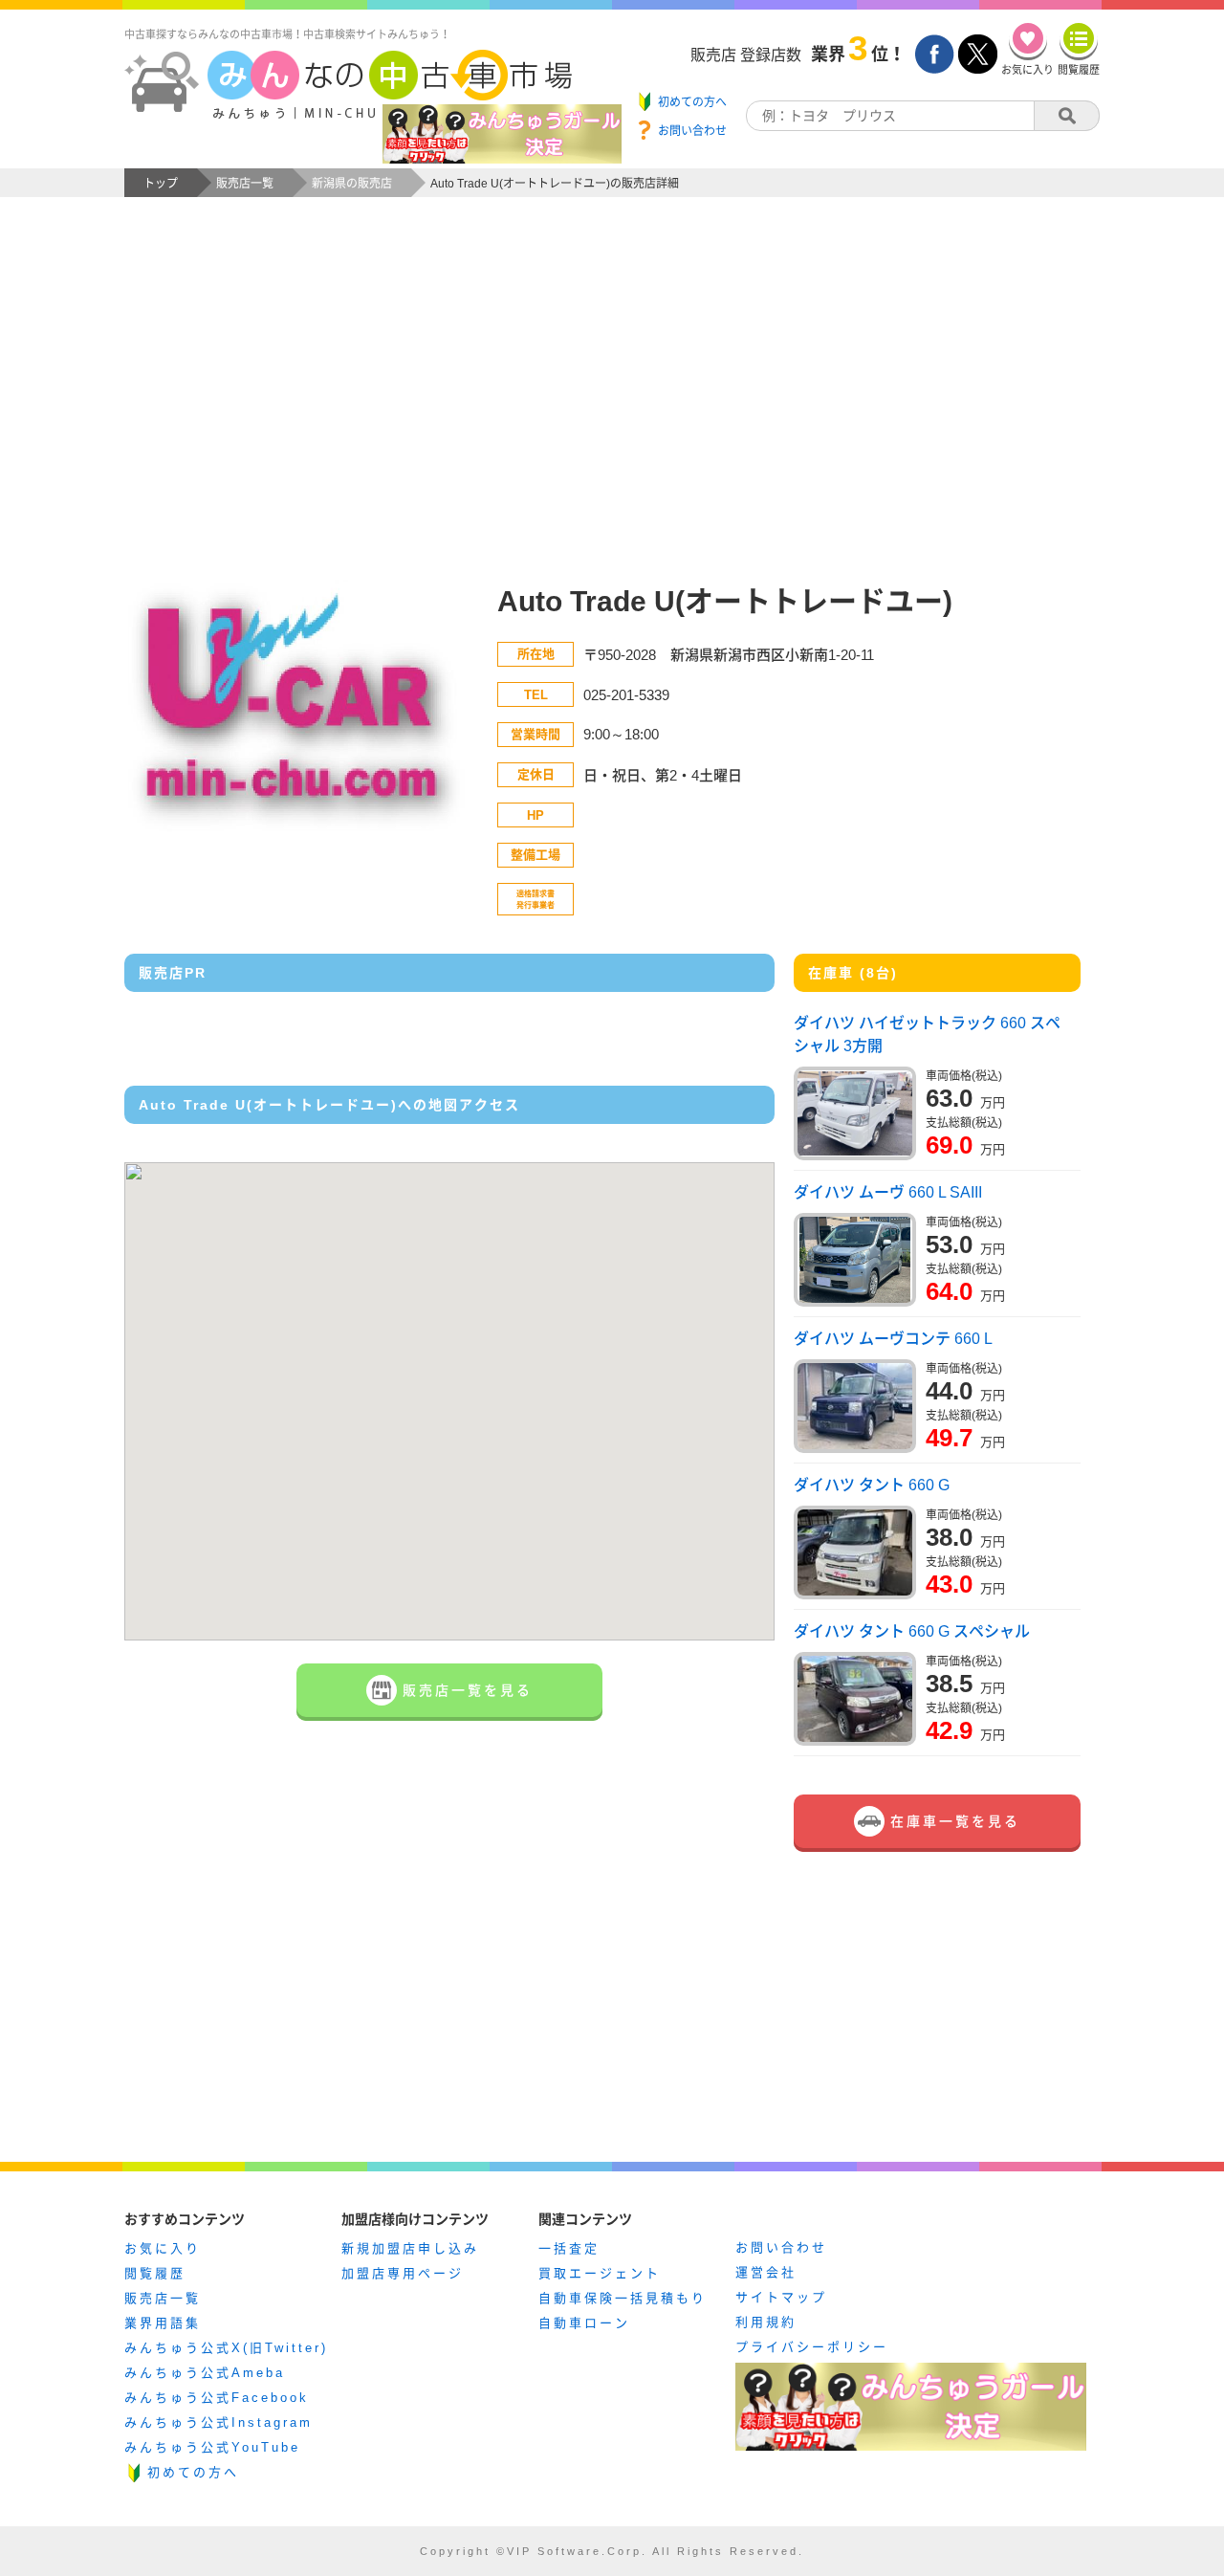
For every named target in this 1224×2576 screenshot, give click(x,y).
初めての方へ (193, 2472)
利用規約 (766, 2322)
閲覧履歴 (155, 2273)
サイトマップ (781, 2297)
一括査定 (569, 2248)
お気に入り (163, 2248)
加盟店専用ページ (403, 2273)
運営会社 (766, 2272)
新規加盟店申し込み (410, 2248)
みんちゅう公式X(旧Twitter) (226, 2348)
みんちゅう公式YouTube (212, 2447)
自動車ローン (584, 2323)
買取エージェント (600, 2273)
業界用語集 (163, 2323)
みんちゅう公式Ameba (205, 2373)
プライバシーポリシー (812, 2347)
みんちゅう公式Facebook (217, 2398)
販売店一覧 (163, 2298)
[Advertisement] (612, 407)
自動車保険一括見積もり (623, 2298)
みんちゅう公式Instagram (219, 2422)
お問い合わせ (781, 2247)
